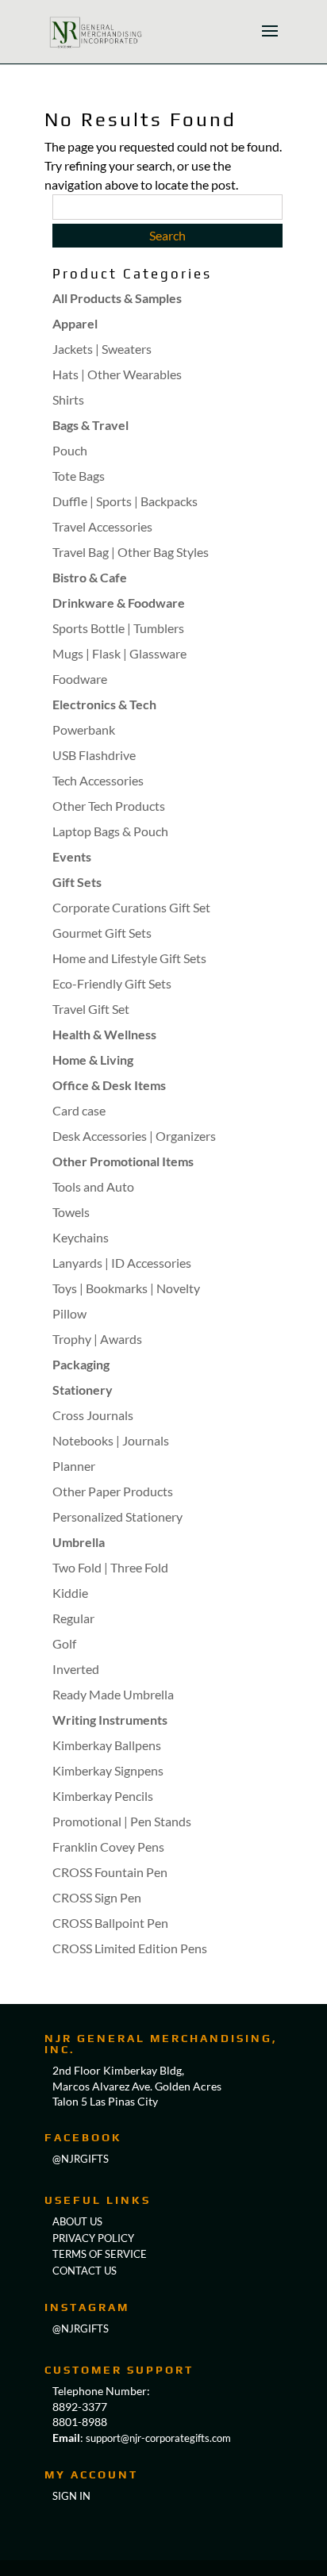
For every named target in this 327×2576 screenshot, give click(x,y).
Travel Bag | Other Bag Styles (131, 552)
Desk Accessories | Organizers (134, 1136)
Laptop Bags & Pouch (110, 831)
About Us (77, 2221)
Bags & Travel (90, 425)
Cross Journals (93, 1415)
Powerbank (84, 729)
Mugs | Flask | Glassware (119, 653)
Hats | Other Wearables (117, 374)
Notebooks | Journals (111, 1440)
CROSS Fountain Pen (110, 1872)
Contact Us (85, 2271)
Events (72, 856)
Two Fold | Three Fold (110, 1567)
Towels (71, 1212)
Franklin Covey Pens (108, 1847)
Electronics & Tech (104, 704)
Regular (73, 1618)
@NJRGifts (81, 2328)
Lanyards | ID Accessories (122, 1263)
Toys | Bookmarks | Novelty (126, 1288)
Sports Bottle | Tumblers (118, 628)
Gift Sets (77, 882)
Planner (74, 1466)
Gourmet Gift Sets (102, 933)
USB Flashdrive (94, 755)
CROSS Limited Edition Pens (130, 1948)
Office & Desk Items (109, 1085)
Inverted (76, 1669)
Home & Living (93, 1060)
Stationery (83, 1390)
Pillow (69, 1313)
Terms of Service (100, 2254)
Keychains (81, 1237)
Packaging (81, 1364)
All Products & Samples (117, 298)
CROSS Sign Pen (97, 1897)
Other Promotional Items (123, 1161)
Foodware (80, 679)
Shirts (68, 399)
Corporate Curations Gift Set (131, 907)
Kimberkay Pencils (103, 1796)
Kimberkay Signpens (108, 1770)
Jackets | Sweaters (102, 349)
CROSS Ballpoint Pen (110, 1923)
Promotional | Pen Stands (122, 1821)
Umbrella (79, 1542)
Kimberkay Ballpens (107, 1745)
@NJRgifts (81, 2159)
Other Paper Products (113, 1491)
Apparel (75, 323)
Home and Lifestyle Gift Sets (129, 958)
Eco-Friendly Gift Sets (112, 983)
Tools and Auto (93, 1186)
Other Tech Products (109, 806)
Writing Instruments (110, 1720)
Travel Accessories (102, 526)
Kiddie (70, 1593)
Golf (64, 1643)
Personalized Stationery (117, 1516)
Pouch (70, 450)
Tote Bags (79, 476)
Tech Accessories (98, 780)
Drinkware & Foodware (119, 603)
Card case (79, 1110)
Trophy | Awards (97, 1339)
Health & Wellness (104, 1034)
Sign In (71, 2496)
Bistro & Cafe (90, 577)
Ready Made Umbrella (113, 1694)
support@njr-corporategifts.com (158, 2438)
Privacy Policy (93, 2238)
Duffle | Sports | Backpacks (125, 501)
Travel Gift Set (91, 1009)
